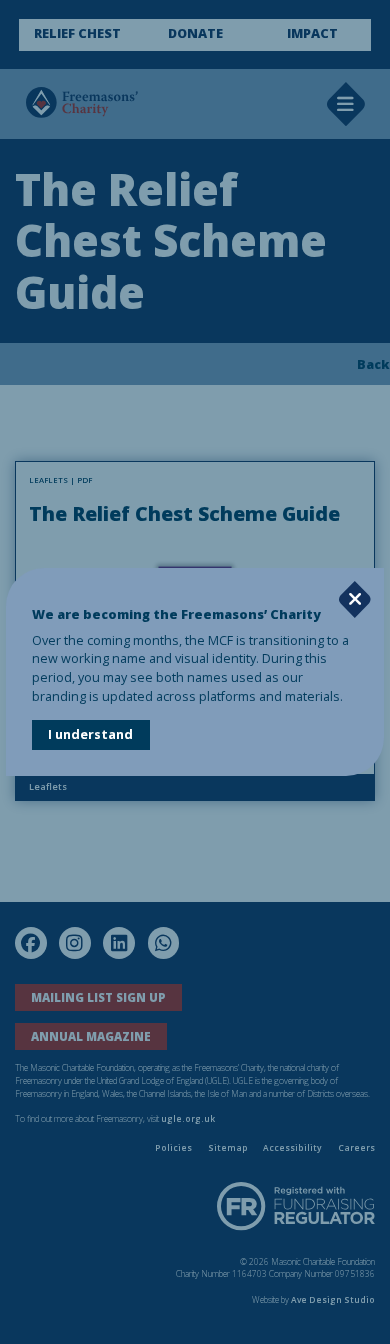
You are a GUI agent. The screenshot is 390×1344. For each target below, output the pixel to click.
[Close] (355, 599)
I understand (90, 734)
